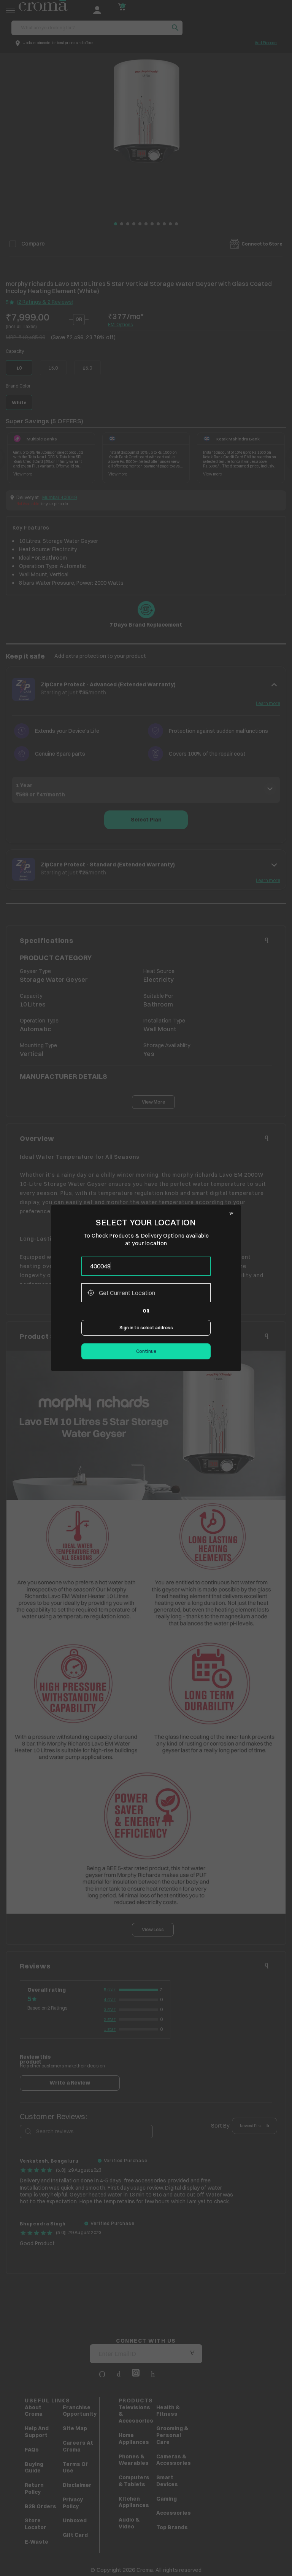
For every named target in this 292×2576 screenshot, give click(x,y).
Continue (146, 1351)
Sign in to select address (146, 1328)
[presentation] (146, 1266)
